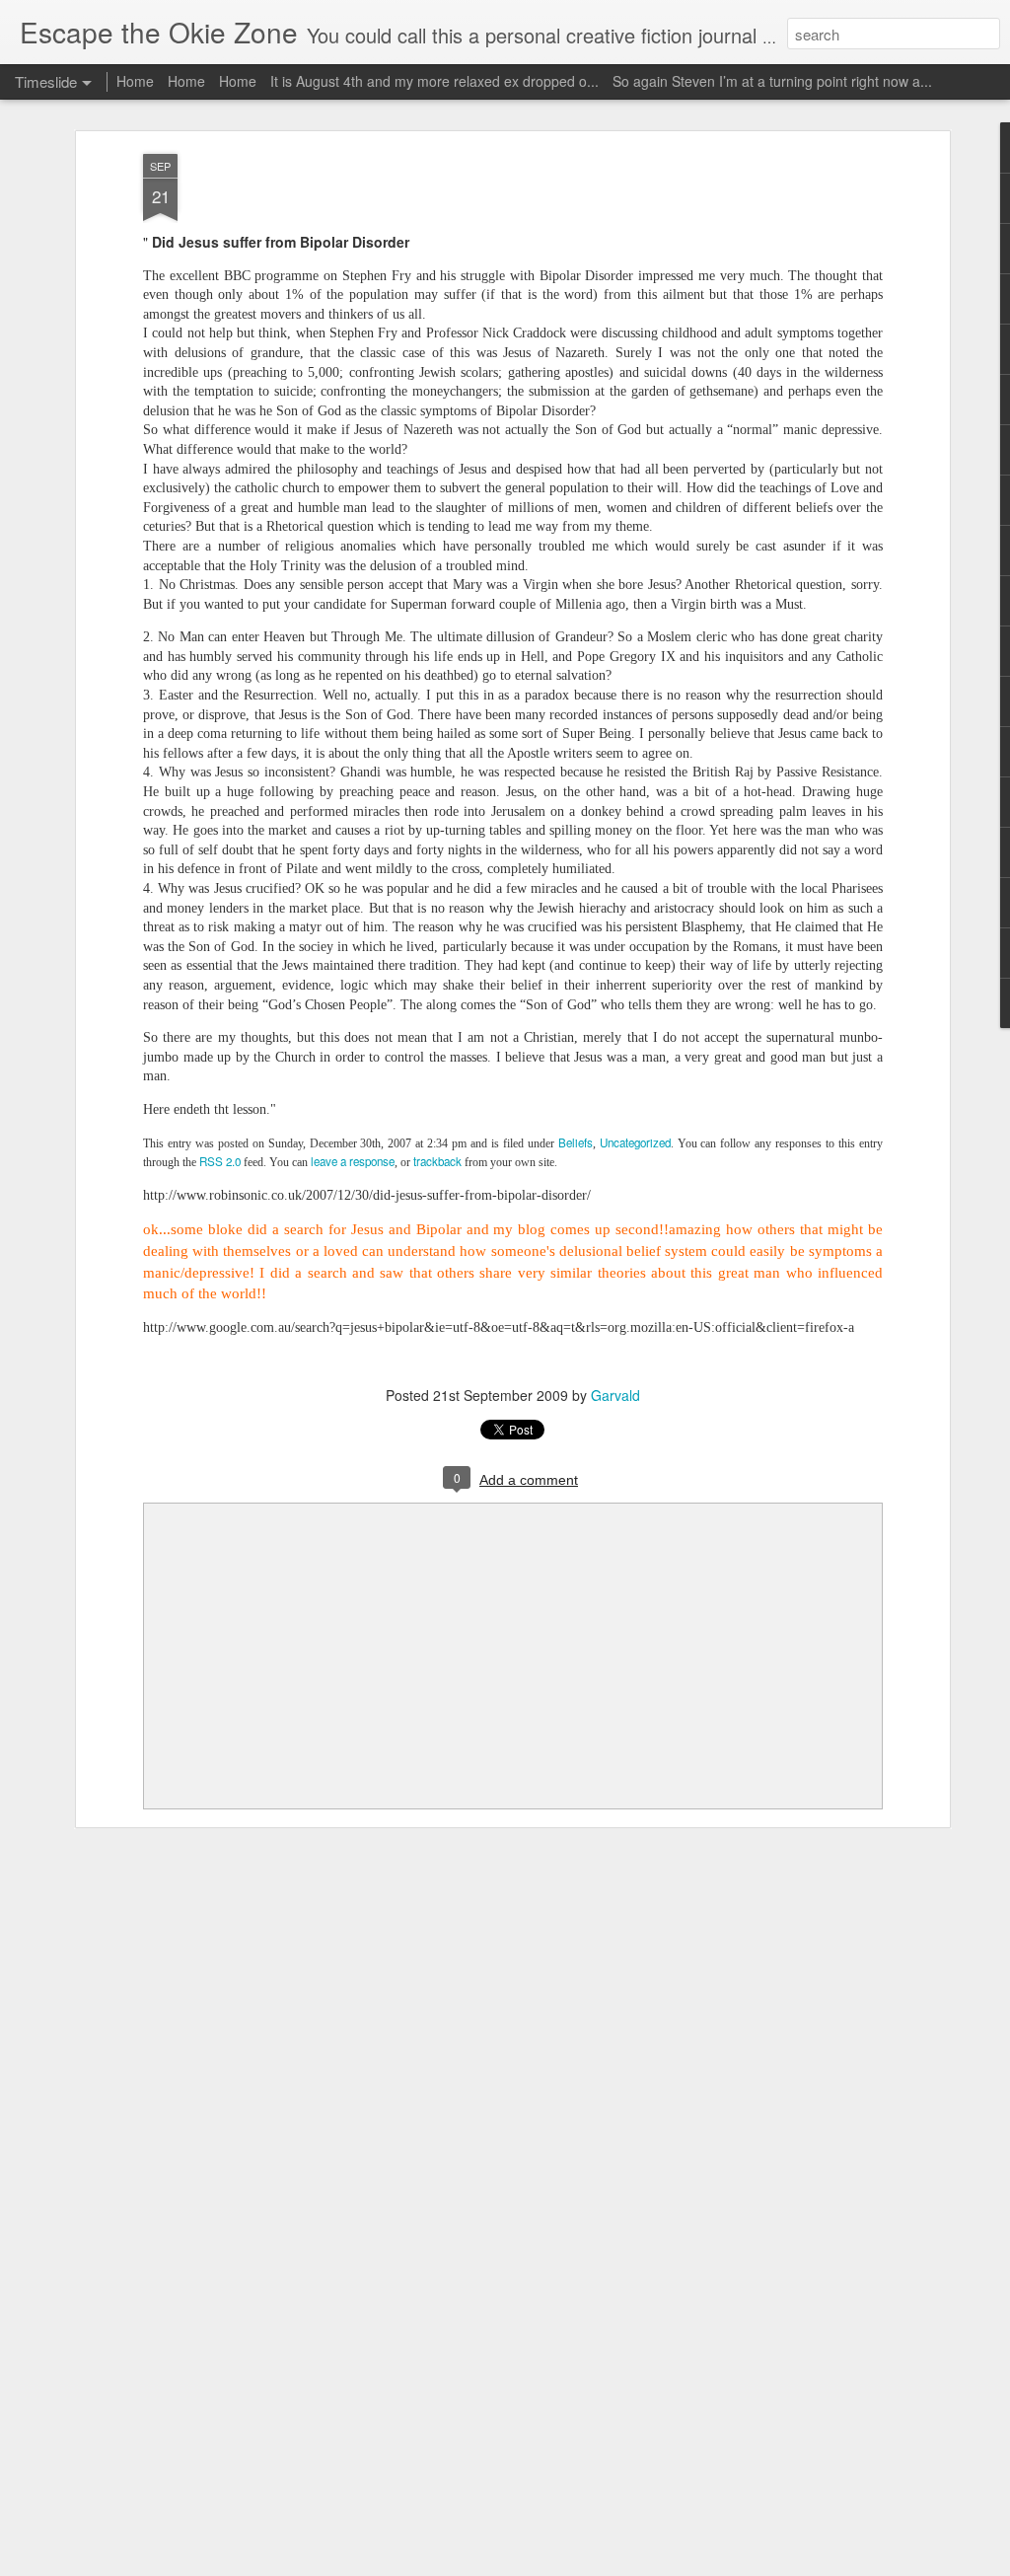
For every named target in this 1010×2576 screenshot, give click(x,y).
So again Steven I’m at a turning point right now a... (772, 81)
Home (135, 81)
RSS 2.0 (220, 1161)
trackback (437, 1161)
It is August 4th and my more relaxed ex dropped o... (434, 81)
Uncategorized (635, 1142)
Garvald (615, 1395)
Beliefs (576, 1142)
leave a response (353, 1161)
